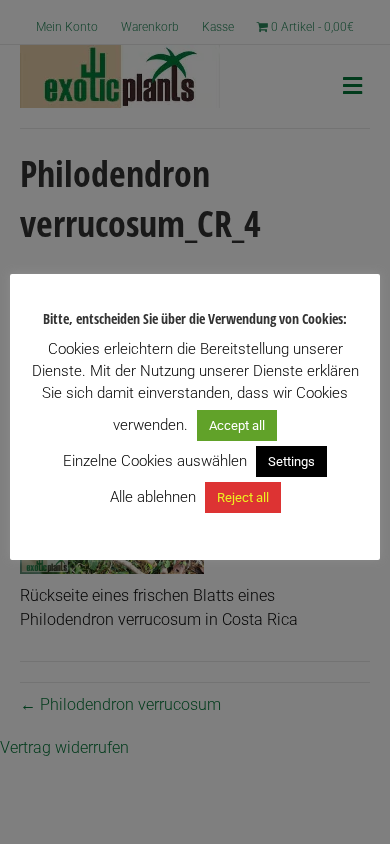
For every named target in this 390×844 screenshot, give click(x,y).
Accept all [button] (237, 425)
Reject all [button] (243, 497)
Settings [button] (291, 461)
